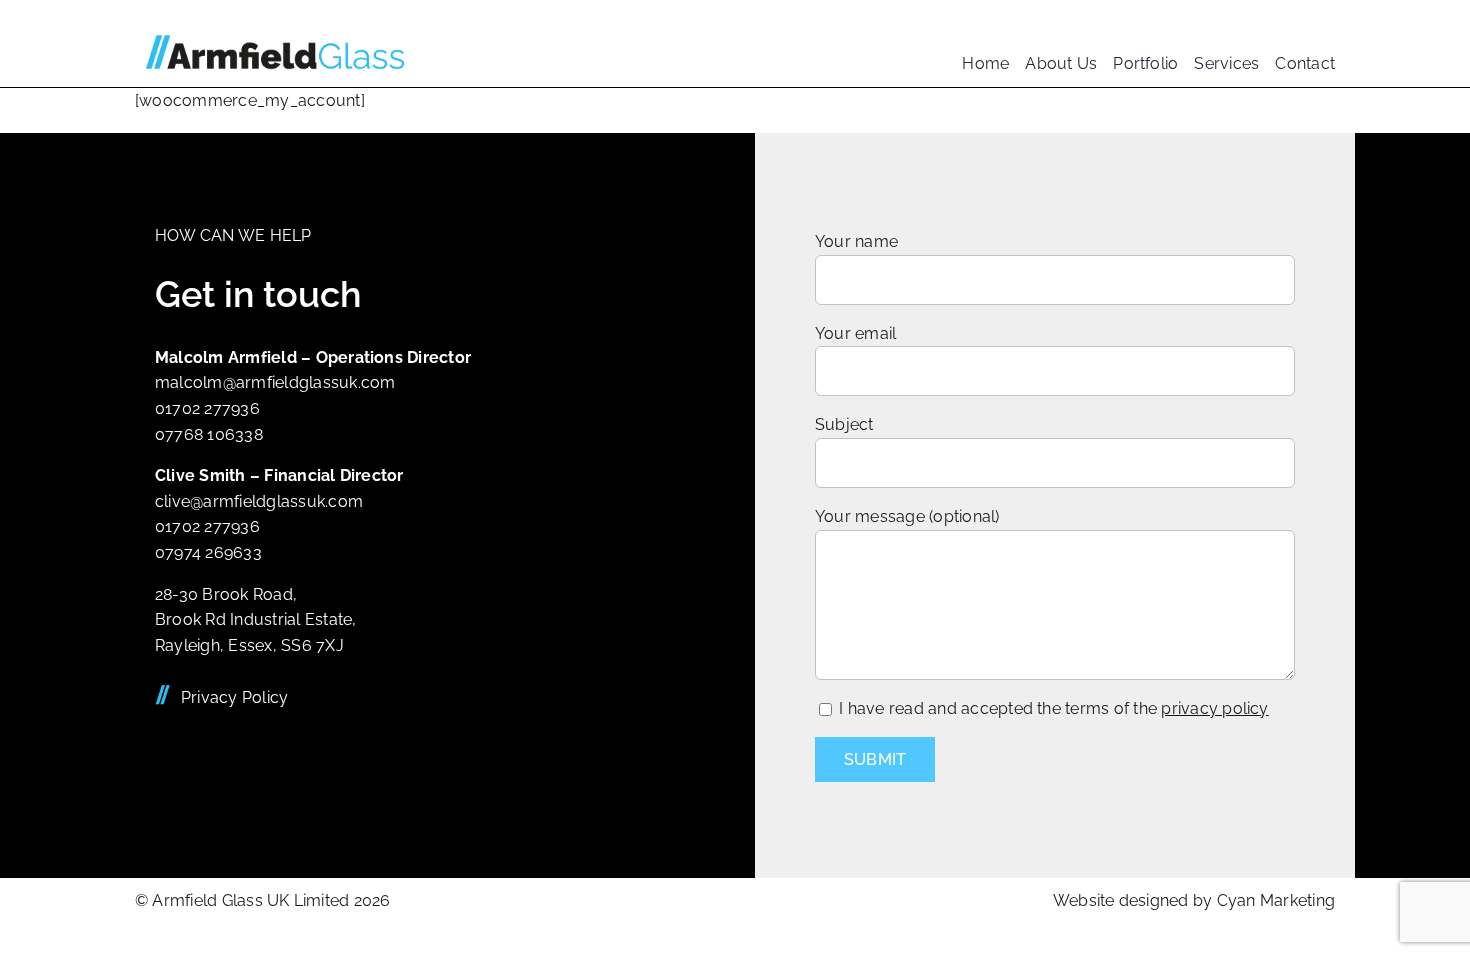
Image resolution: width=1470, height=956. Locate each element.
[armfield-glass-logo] (275, 27)
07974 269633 (208, 552)
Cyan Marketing (1276, 900)
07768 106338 (209, 434)
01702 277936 (207, 408)
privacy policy (1214, 708)
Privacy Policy (234, 697)
